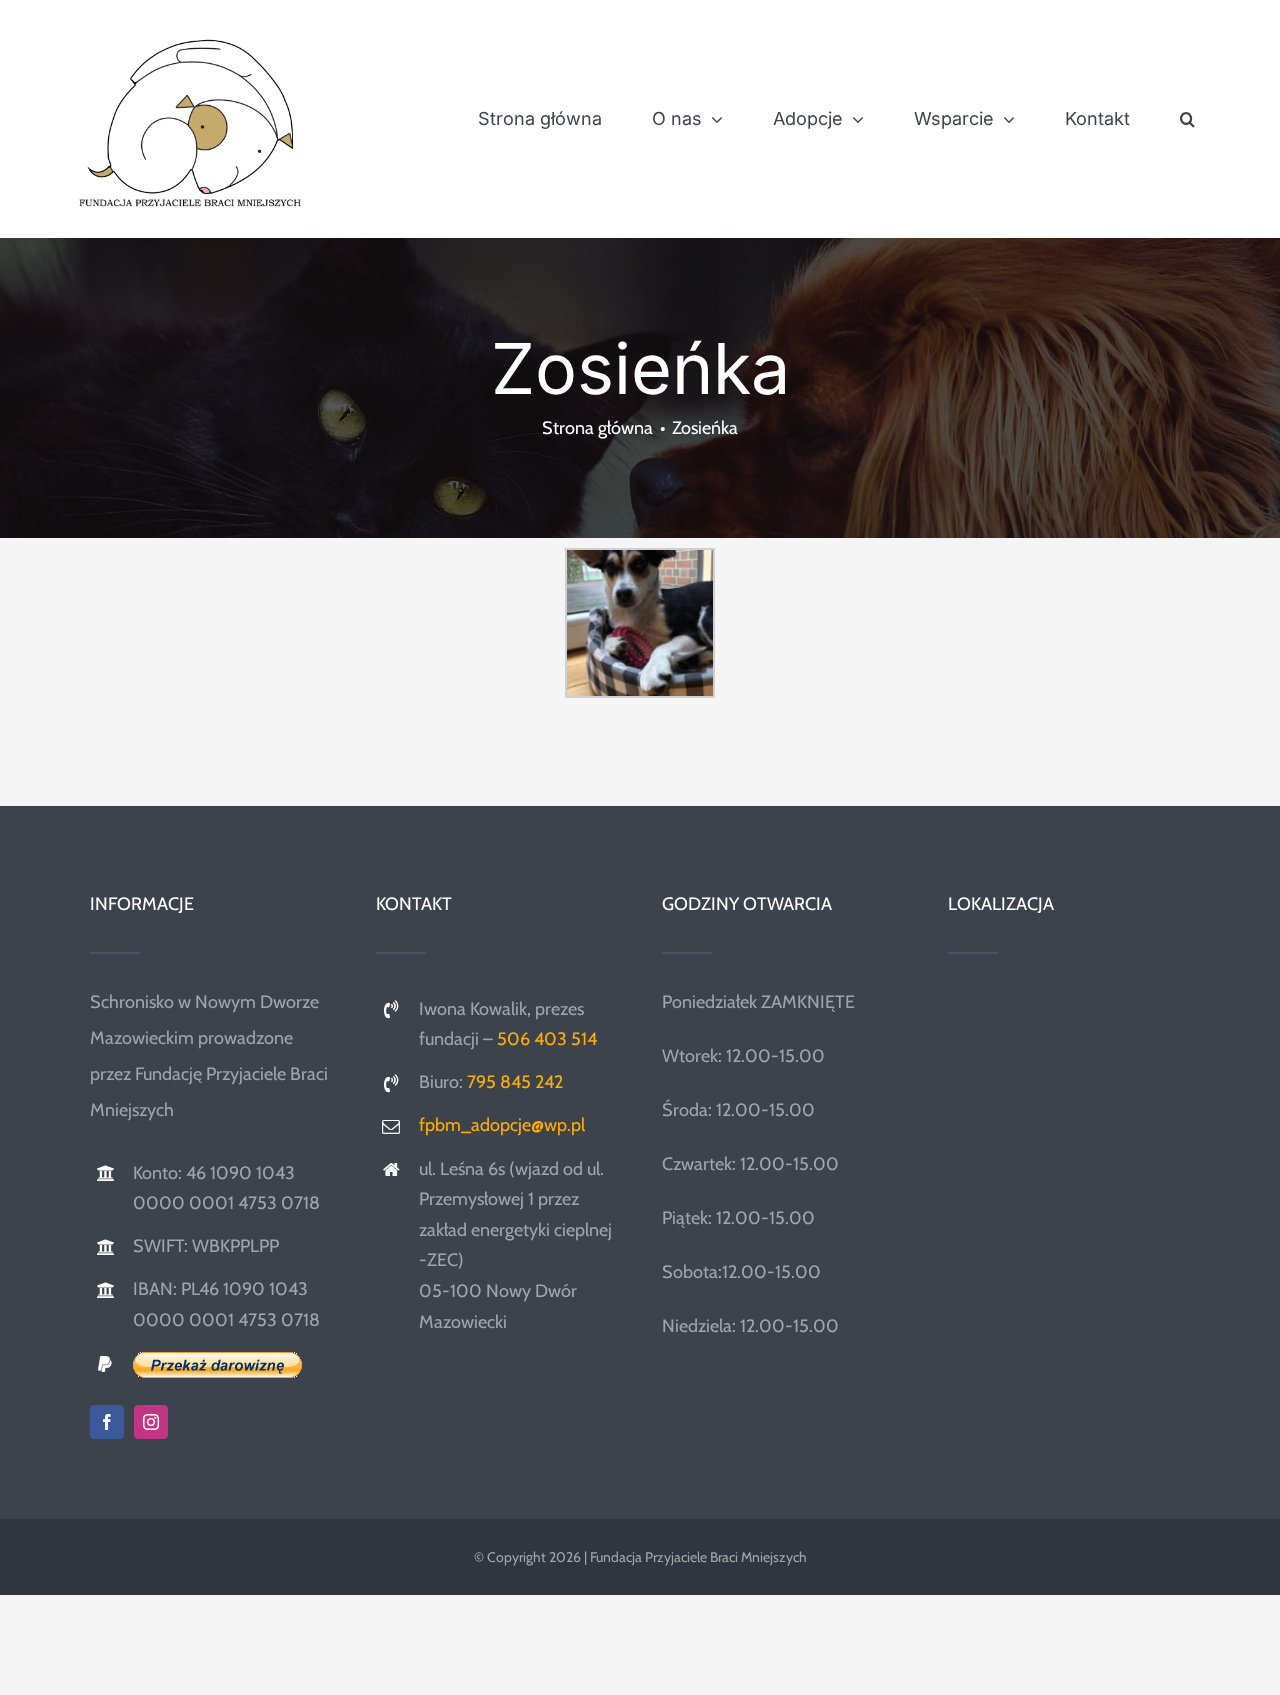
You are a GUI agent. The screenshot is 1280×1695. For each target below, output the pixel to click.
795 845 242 (515, 1082)
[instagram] (151, 1422)
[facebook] (107, 1422)
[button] (1187, 119)
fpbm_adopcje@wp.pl (502, 1125)
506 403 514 (547, 1039)
